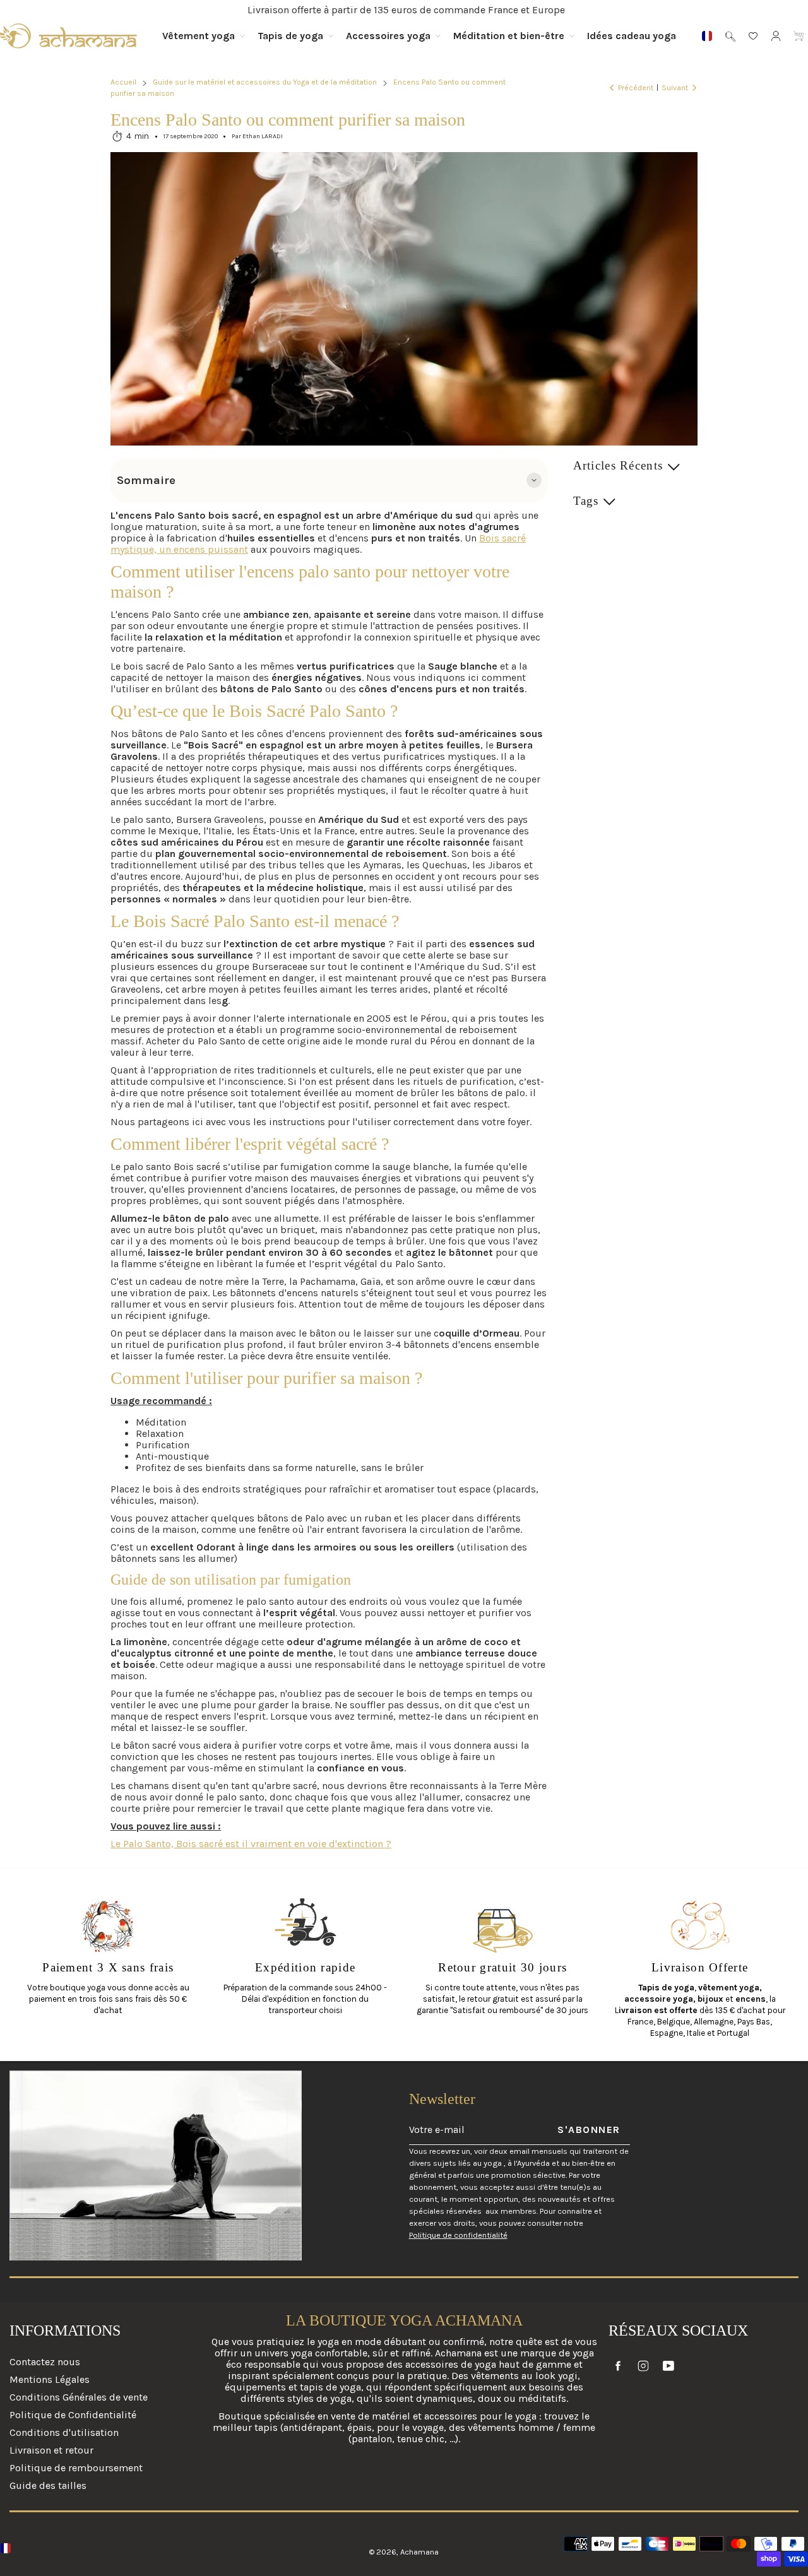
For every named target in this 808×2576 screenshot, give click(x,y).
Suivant (675, 88)
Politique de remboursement (76, 2468)
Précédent (636, 88)
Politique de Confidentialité (73, 2415)
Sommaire (146, 480)
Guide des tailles (48, 2485)
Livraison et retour (51, 2450)
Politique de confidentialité (458, 2235)
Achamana (419, 2552)
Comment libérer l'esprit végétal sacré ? (250, 1144)
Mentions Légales (50, 2379)
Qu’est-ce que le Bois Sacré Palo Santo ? (254, 711)
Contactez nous (45, 2362)
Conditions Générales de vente (79, 2397)
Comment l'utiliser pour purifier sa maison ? (266, 1378)
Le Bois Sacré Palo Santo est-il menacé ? (255, 921)
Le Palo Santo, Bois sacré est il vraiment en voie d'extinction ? (251, 1844)
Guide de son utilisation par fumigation (231, 1580)
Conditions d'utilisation (64, 2432)
